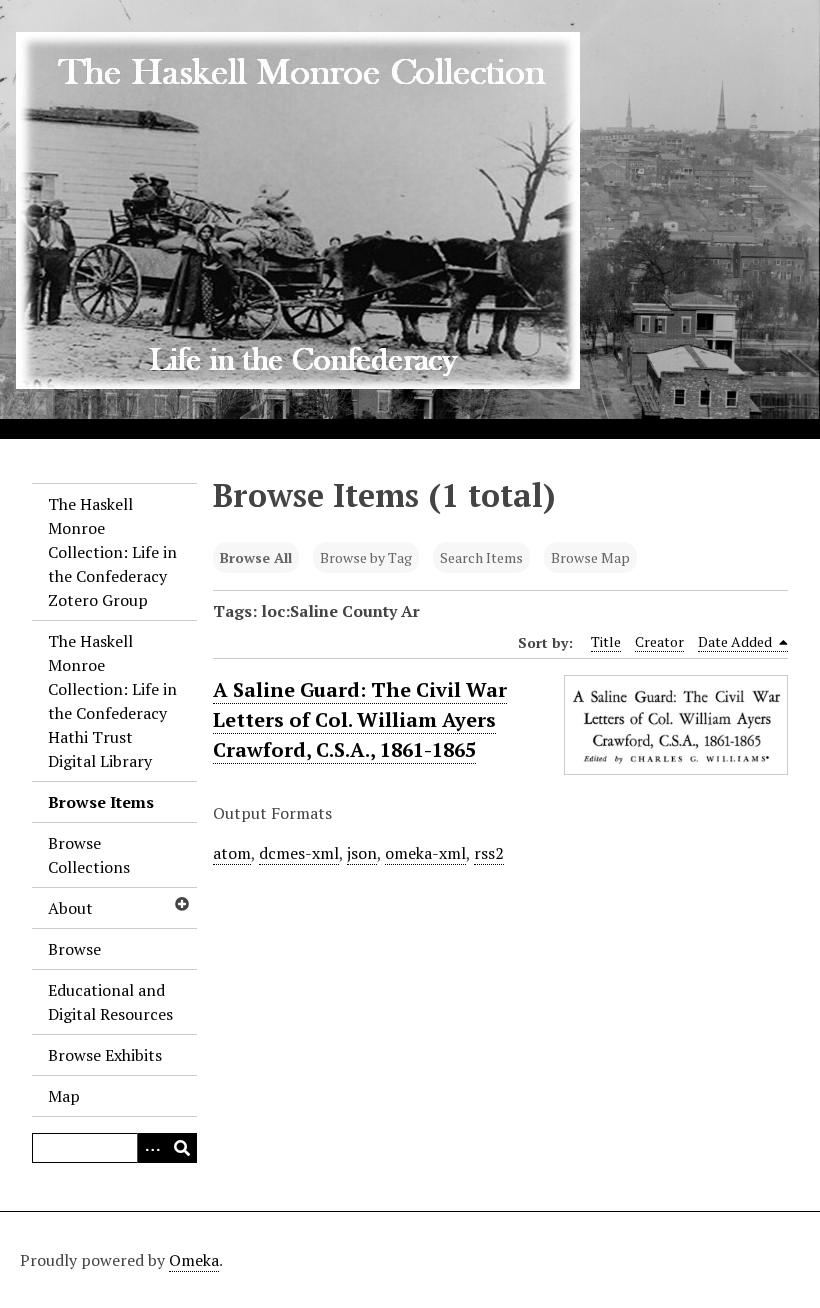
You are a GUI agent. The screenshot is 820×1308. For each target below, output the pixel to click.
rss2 (489, 853)
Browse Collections (89, 855)
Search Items (481, 557)
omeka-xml (425, 853)
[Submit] (182, 1148)
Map (64, 1096)
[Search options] (152, 1148)
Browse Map (590, 557)
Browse (74, 949)
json (362, 853)
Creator (659, 641)
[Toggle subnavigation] (181, 904)
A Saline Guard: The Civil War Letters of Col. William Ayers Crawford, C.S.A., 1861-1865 (360, 719)
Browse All (256, 557)
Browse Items (101, 802)
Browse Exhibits (105, 1055)
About (70, 908)
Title (606, 641)
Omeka (194, 1260)
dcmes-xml (299, 853)
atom (232, 853)
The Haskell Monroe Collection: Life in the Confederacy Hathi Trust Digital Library (112, 701)
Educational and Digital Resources (110, 1002)
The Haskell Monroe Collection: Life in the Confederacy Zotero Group (112, 552)
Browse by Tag (366, 557)
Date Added (736, 641)
